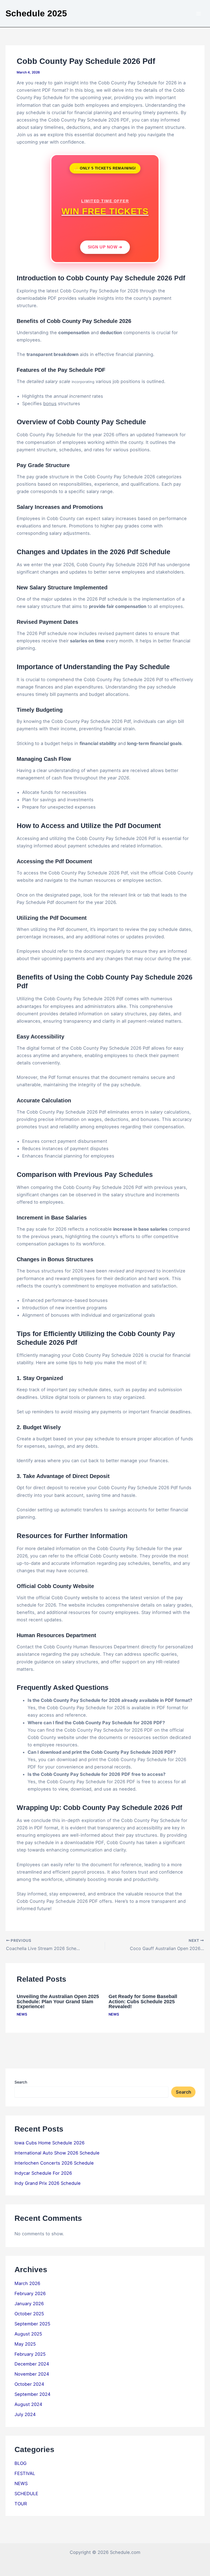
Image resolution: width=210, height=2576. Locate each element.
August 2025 (28, 2334)
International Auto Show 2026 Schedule (57, 2153)
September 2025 (32, 2324)
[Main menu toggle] (198, 14)
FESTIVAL (25, 2473)
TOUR (21, 2504)
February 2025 (30, 2354)
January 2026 (29, 2304)
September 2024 (33, 2394)
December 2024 (32, 2364)
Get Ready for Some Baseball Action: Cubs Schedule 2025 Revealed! (143, 2001)
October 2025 (29, 2314)
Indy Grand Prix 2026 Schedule (48, 2183)
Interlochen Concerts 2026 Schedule (54, 2163)
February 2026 (30, 2293)
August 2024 (28, 2404)
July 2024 (25, 2414)
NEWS (22, 2014)
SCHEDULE (26, 2494)
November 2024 (32, 2374)
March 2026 (27, 2283)
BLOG (21, 2463)
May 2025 (25, 2344)
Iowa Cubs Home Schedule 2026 (49, 2143)
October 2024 (29, 2384)
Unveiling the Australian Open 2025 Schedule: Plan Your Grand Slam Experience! (58, 2001)
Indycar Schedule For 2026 (43, 2173)
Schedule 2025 (36, 13)
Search (21, 2082)
